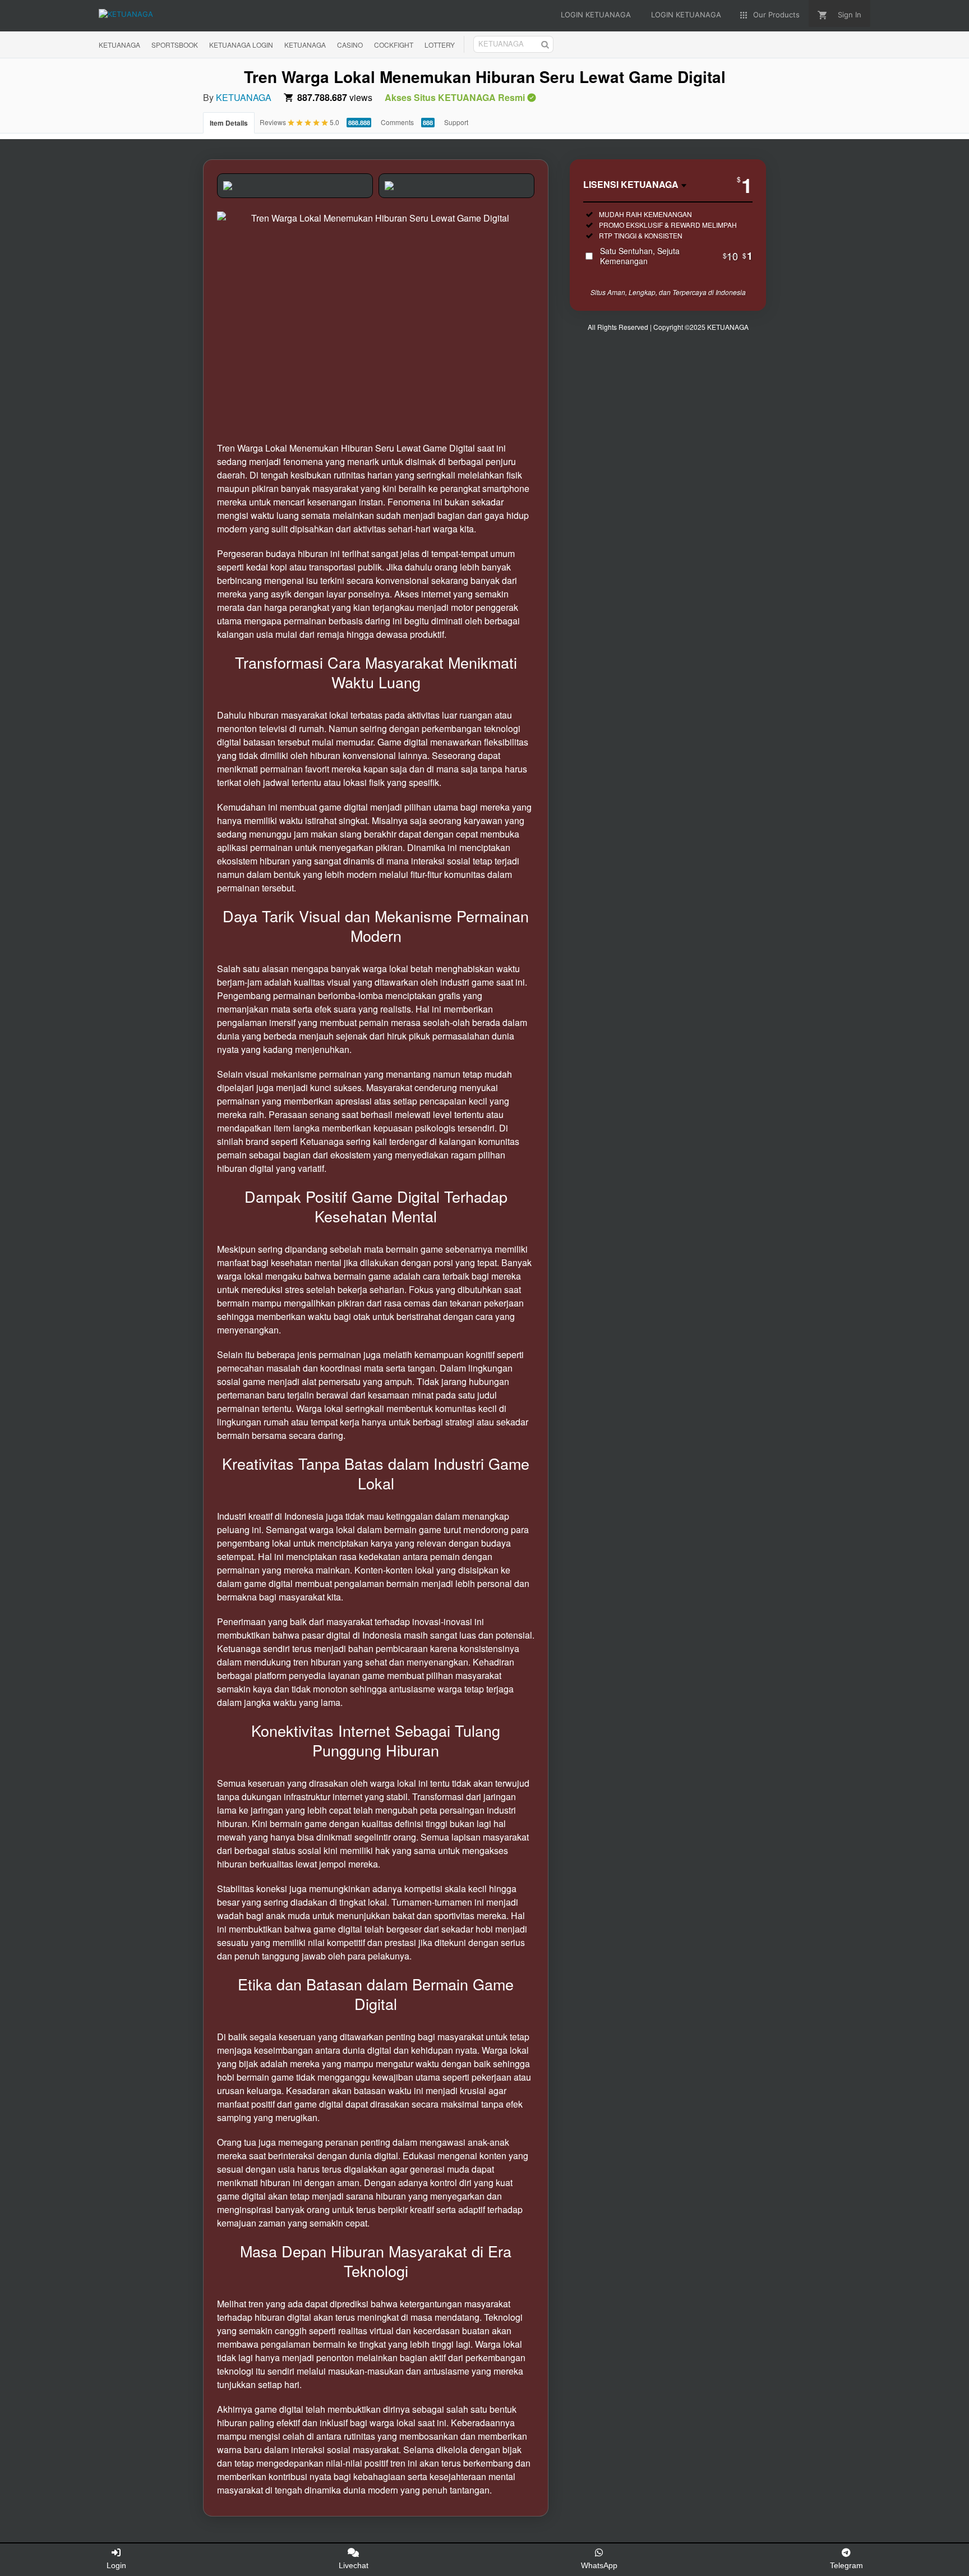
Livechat (354, 2565)
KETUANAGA (119, 45)
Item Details (229, 123)
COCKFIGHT (394, 45)
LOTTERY (440, 45)
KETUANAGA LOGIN (241, 45)
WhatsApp (599, 2565)
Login (116, 2565)
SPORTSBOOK (175, 45)
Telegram (846, 2565)
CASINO (350, 45)
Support (456, 122)
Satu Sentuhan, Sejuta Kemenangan (676, 256)
